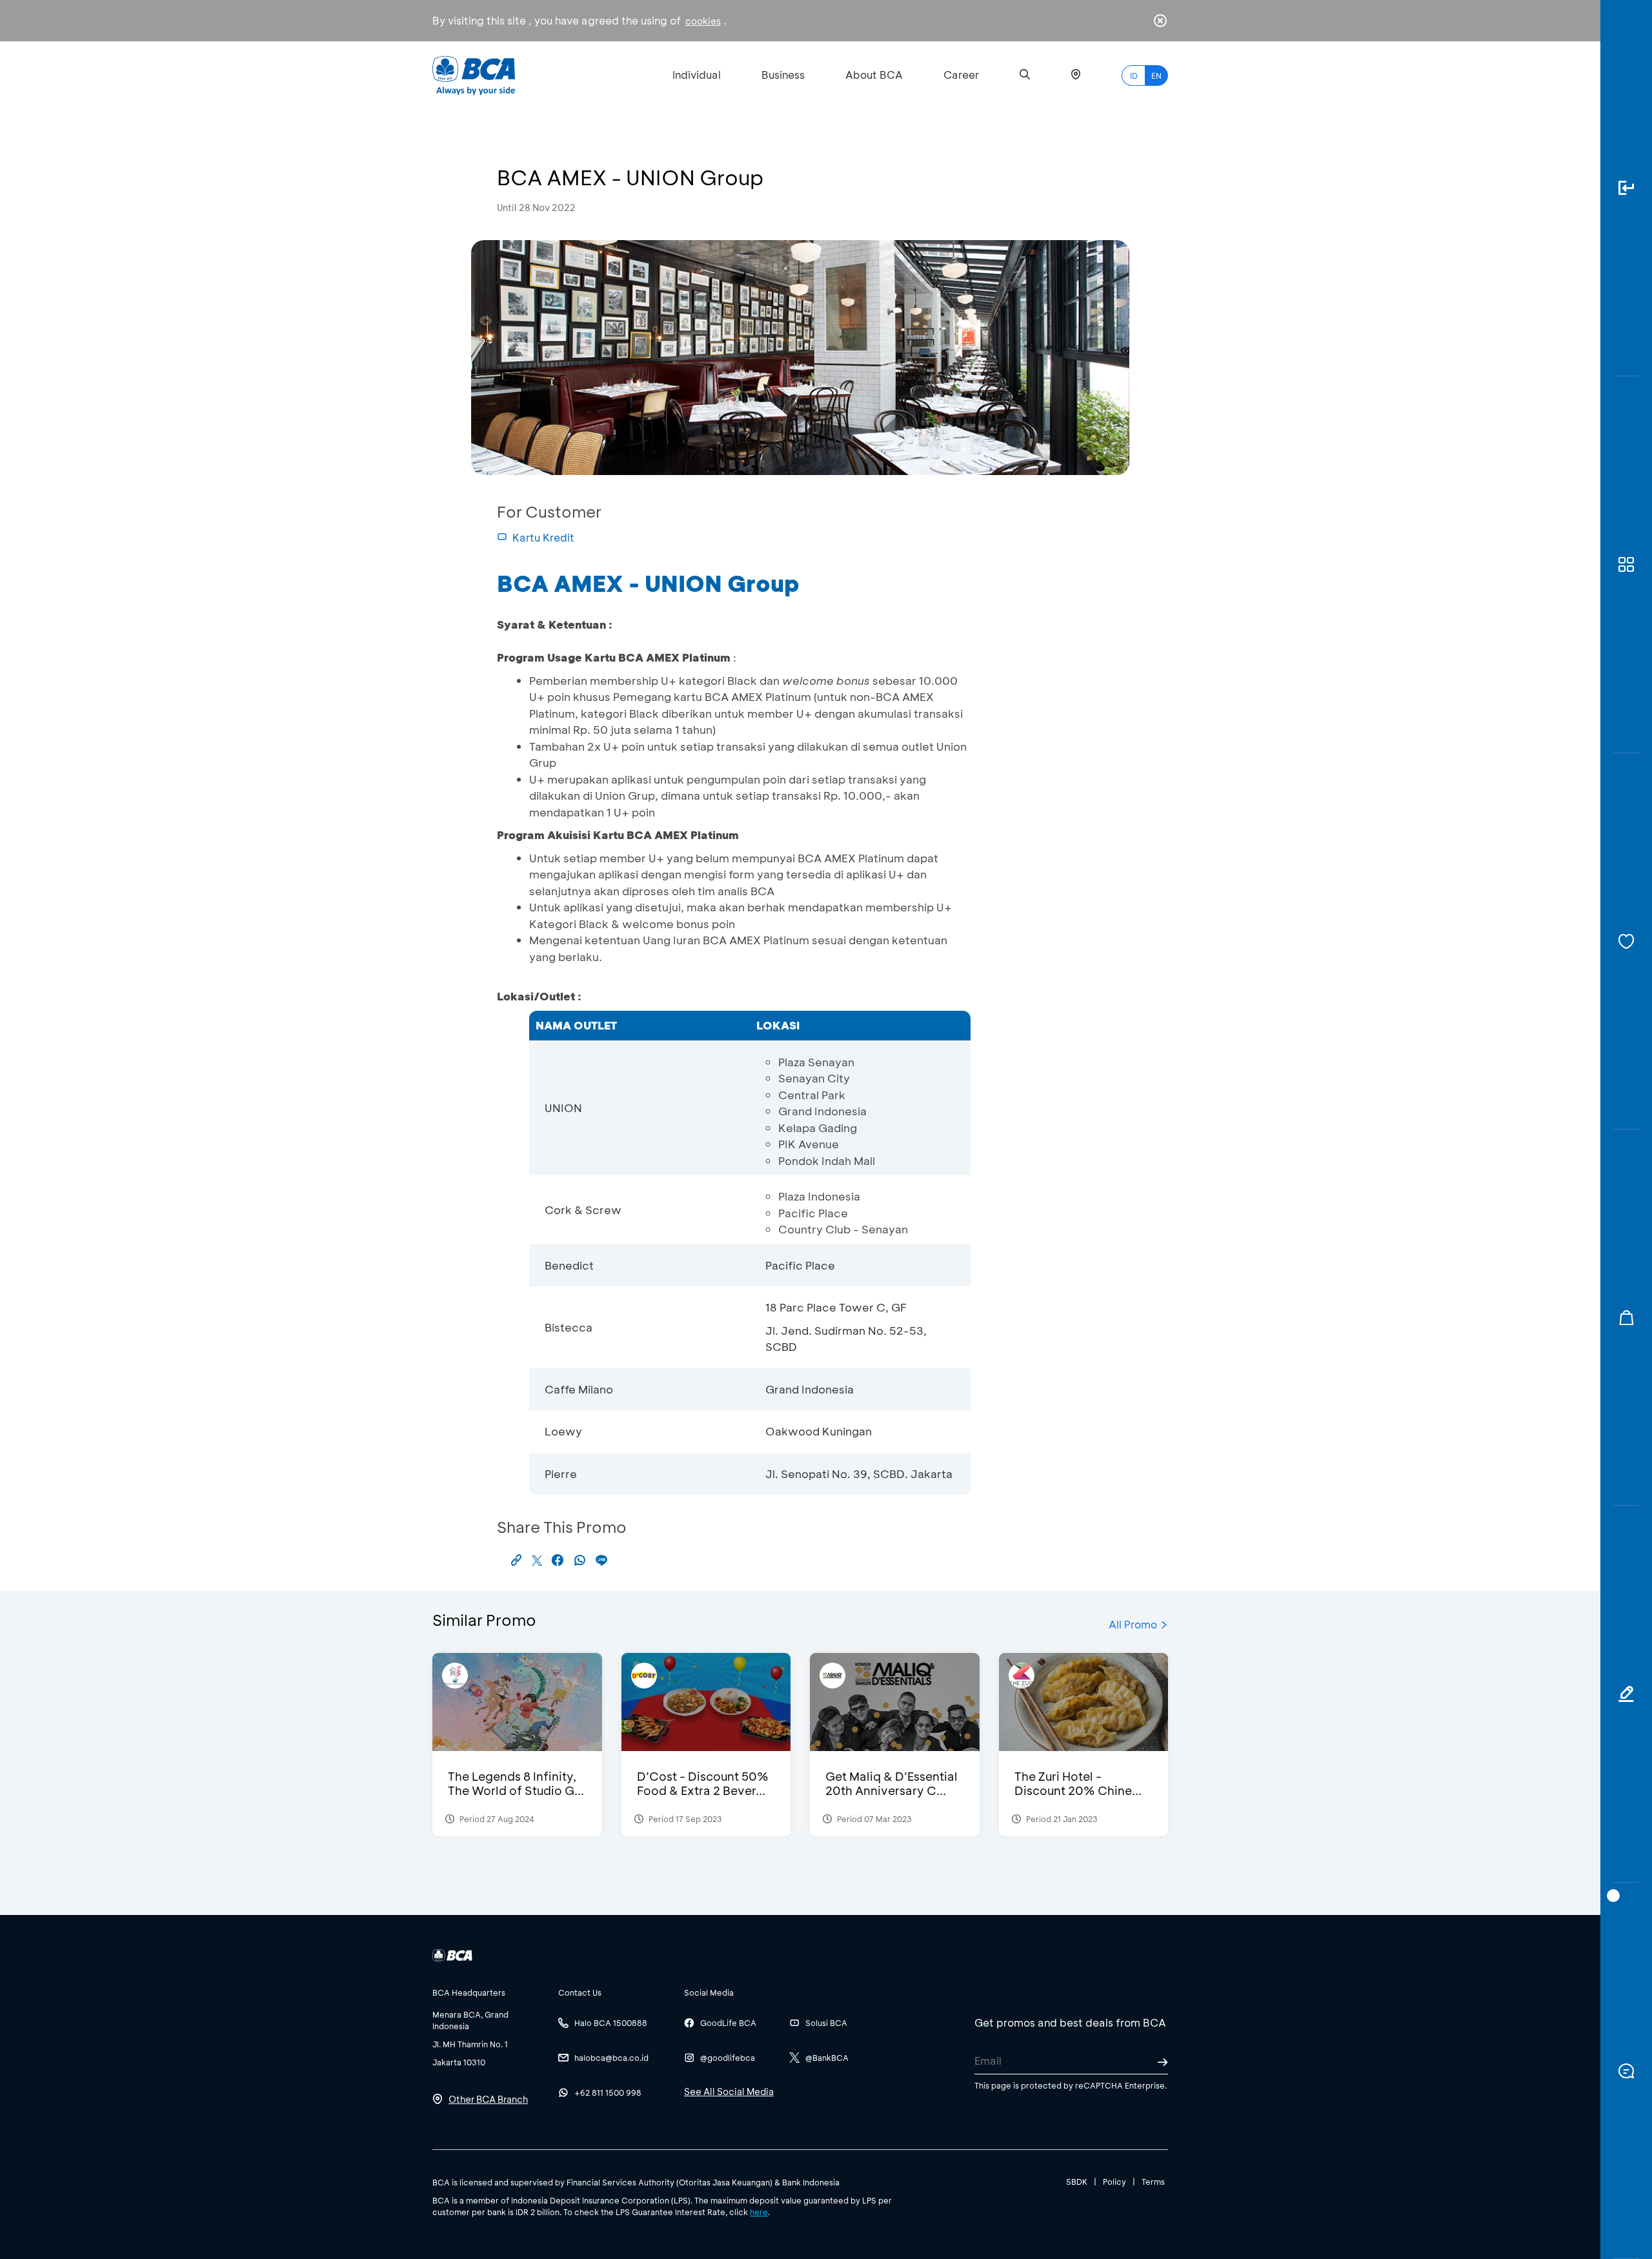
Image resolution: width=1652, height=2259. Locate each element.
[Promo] (1626, 1318)
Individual (697, 75)
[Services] (1626, 941)
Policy (1114, 2182)
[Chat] (1626, 2071)
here (759, 2212)
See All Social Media (729, 2092)
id (1134, 76)
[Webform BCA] (1626, 1694)
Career (961, 75)
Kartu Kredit (543, 537)
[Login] (1626, 188)
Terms (1153, 2182)
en (1156, 76)
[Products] (1626, 564)
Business (783, 75)
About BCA (874, 75)
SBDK (1077, 2182)
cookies (703, 21)
